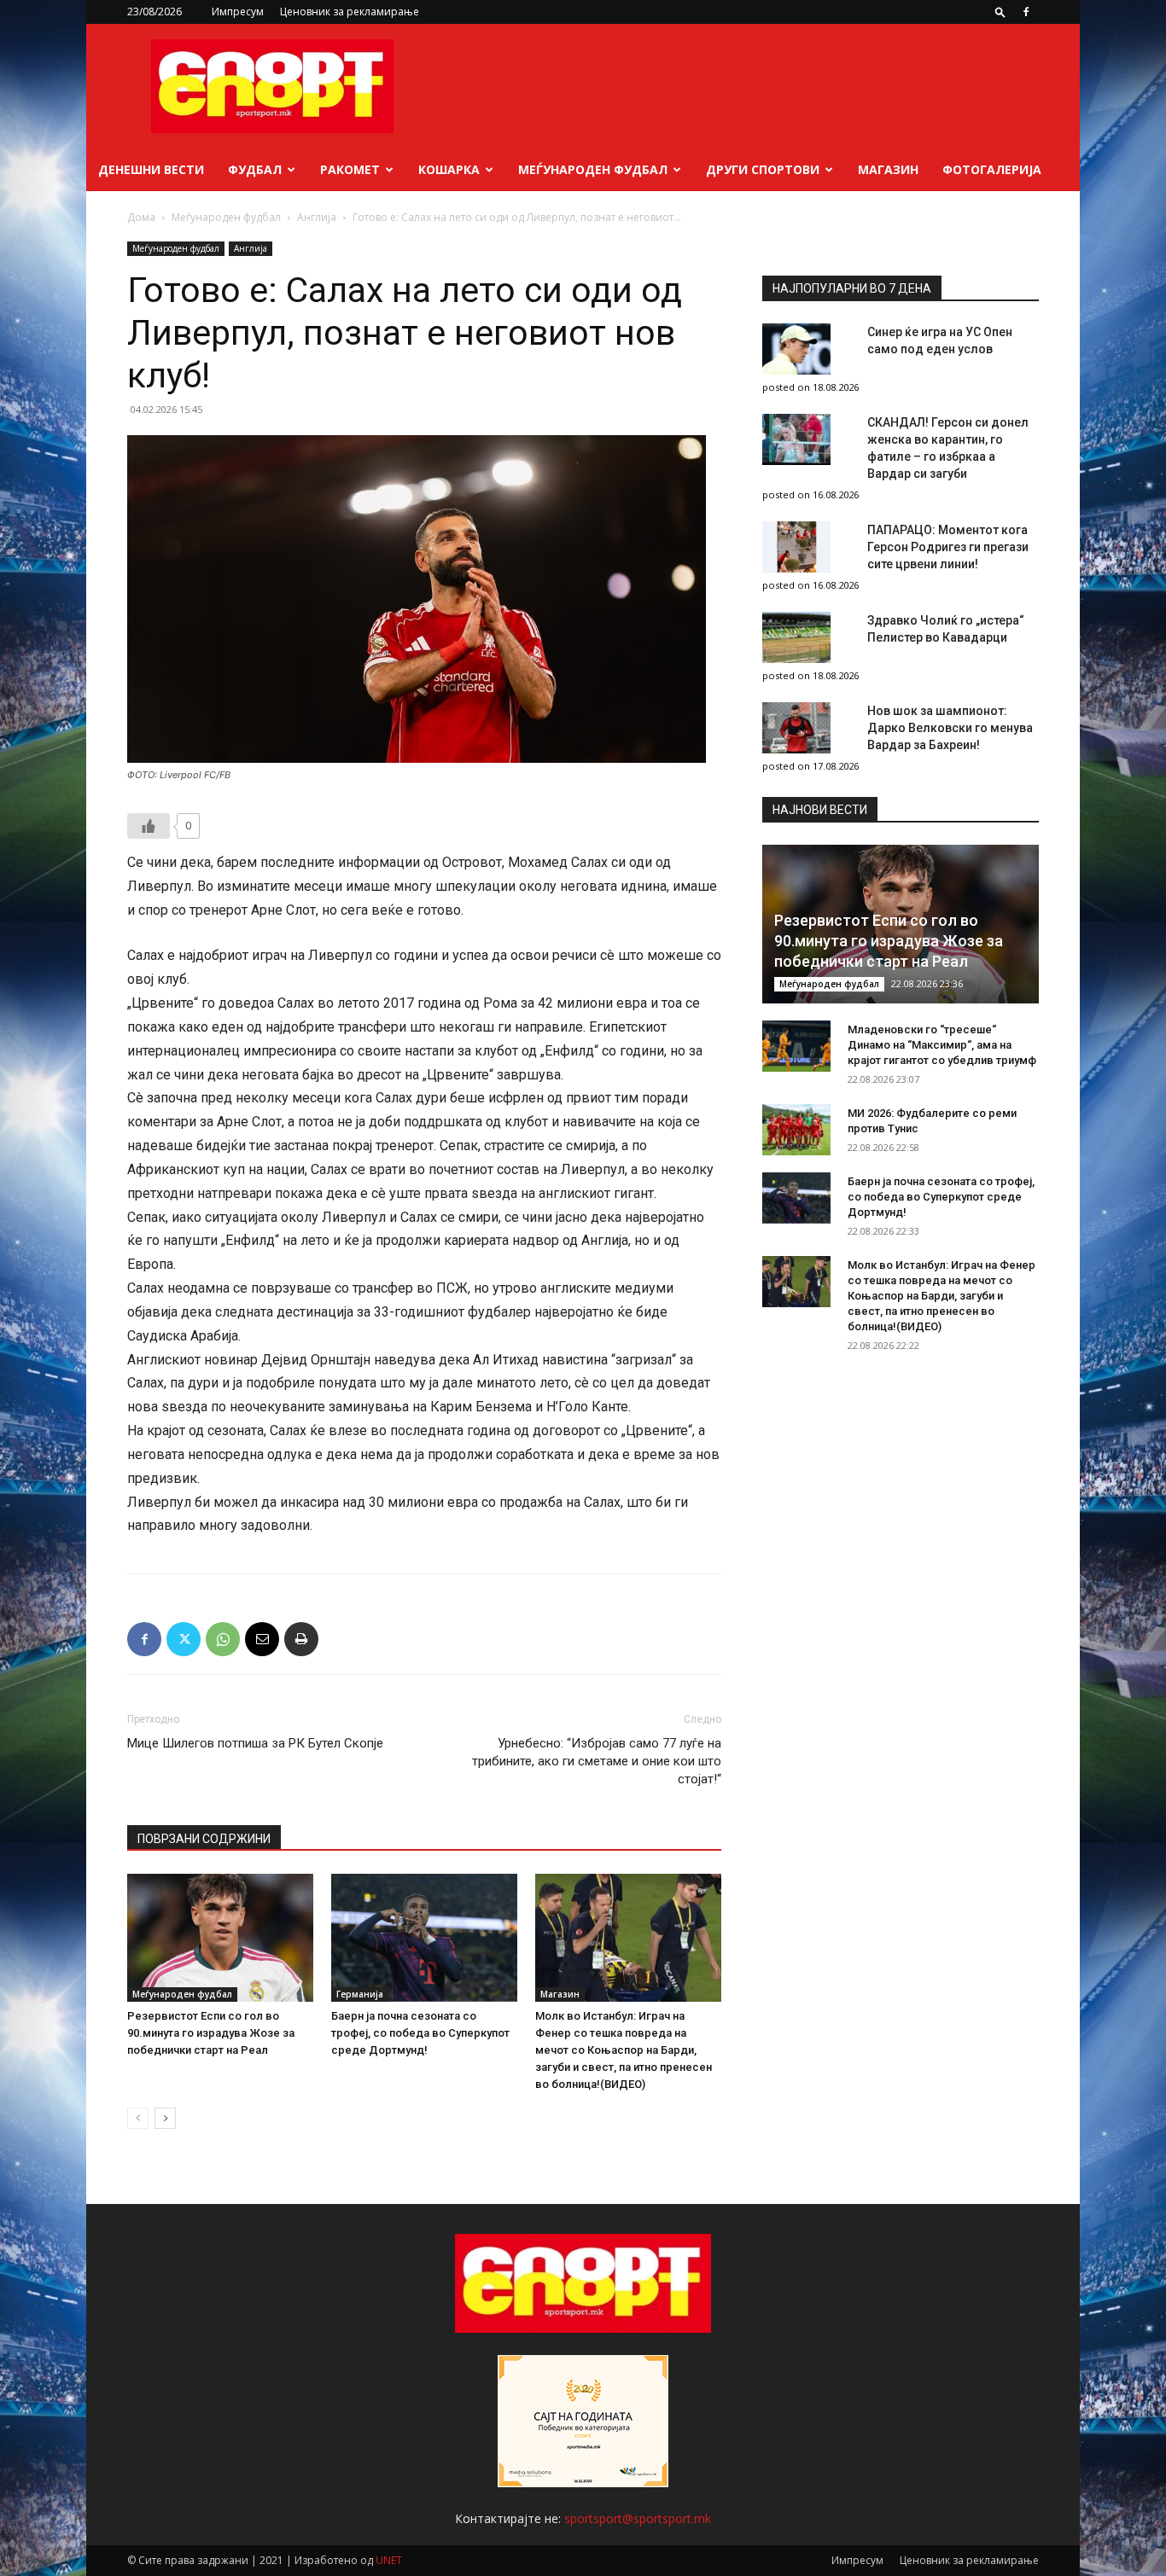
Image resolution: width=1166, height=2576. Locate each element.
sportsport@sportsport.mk (638, 2518)
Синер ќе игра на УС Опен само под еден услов (940, 340)
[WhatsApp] (223, 1639)
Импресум (238, 12)
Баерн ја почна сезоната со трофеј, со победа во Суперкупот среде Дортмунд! (420, 2033)
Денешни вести (151, 169)
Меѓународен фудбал (593, 169)
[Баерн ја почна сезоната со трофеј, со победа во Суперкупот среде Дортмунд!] (424, 1938)
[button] (1000, 12)
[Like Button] (149, 826)
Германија (360, 1994)
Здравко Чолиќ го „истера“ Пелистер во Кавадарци (946, 629)
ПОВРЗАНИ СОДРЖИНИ (204, 1839)
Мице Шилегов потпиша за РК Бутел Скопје (255, 1743)
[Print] (301, 1639)
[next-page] (165, 2118)
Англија (317, 217)
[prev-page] (138, 2118)
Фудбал (255, 169)
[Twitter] (184, 1639)
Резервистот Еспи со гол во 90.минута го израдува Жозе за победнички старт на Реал (211, 2033)
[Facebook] (1026, 12)
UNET (389, 2560)
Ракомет (350, 169)
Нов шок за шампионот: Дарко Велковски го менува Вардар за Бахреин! (950, 728)
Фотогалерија (992, 169)
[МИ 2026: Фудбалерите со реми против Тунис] (796, 1130)
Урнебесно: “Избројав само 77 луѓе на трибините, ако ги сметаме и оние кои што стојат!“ (597, 1761)
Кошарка (449, 169)
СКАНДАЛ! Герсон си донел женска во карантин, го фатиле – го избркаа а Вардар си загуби (948, 448)
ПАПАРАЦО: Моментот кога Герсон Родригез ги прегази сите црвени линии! (948, 547)
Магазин (888, 169)
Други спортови (763, 169)
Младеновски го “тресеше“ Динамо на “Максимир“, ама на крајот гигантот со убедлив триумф (942, 1045)
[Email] (262, 1639)
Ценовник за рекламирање (350, 12)
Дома (141, 217)
